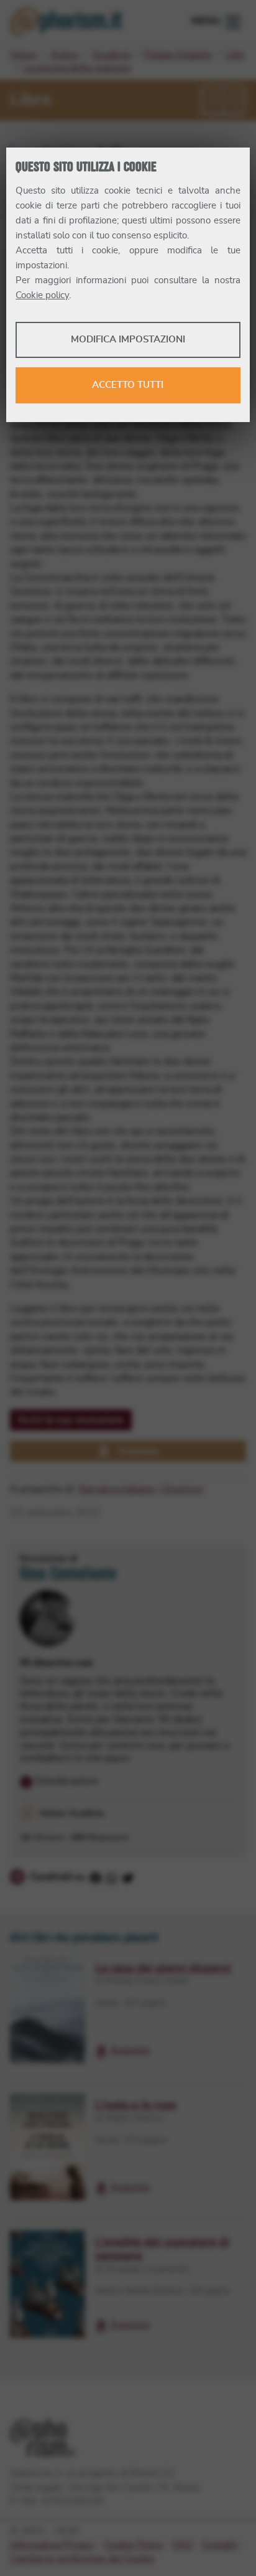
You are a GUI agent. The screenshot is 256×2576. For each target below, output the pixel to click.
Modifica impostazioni (128, 340)
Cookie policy (42, 295)
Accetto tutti (128, 385)
